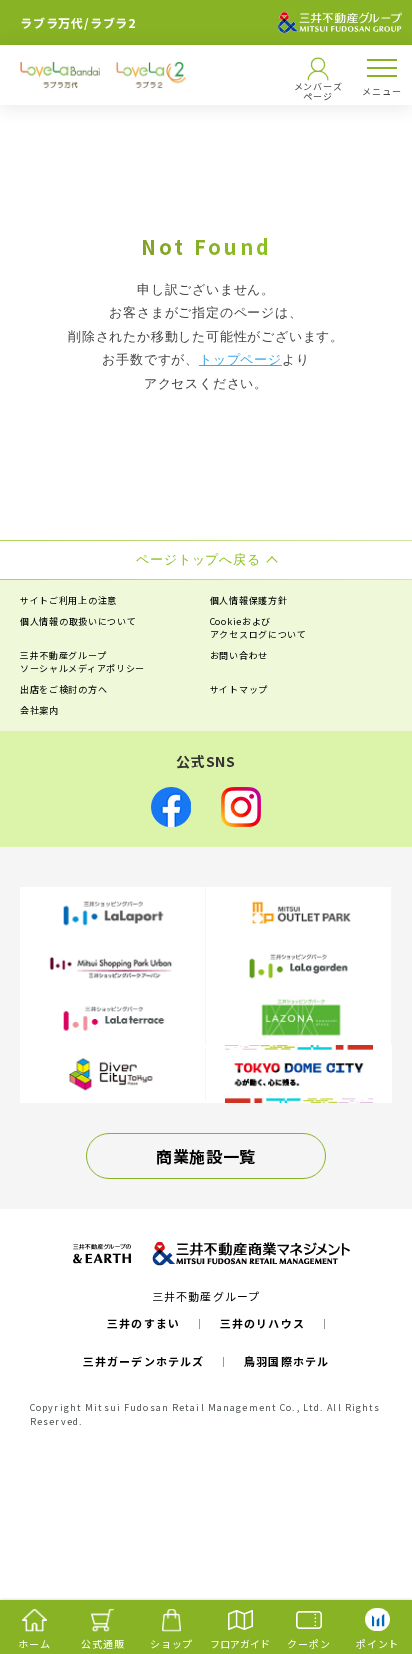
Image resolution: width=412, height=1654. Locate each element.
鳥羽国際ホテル (286, 1361)
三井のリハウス (262, 1323)
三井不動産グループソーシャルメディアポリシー (82, 662)
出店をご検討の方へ (63, 689)
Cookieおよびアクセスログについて (258, 628)
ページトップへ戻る (364, 1560)
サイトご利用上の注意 (68, 600)
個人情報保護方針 (249, 600)
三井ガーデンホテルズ (143, 1361)
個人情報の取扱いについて (78, 621)
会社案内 (39, 710)
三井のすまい (143, 1323)
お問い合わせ (239, 655)
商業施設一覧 (206, 1156)
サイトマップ (239, 689)
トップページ (240, 359)
